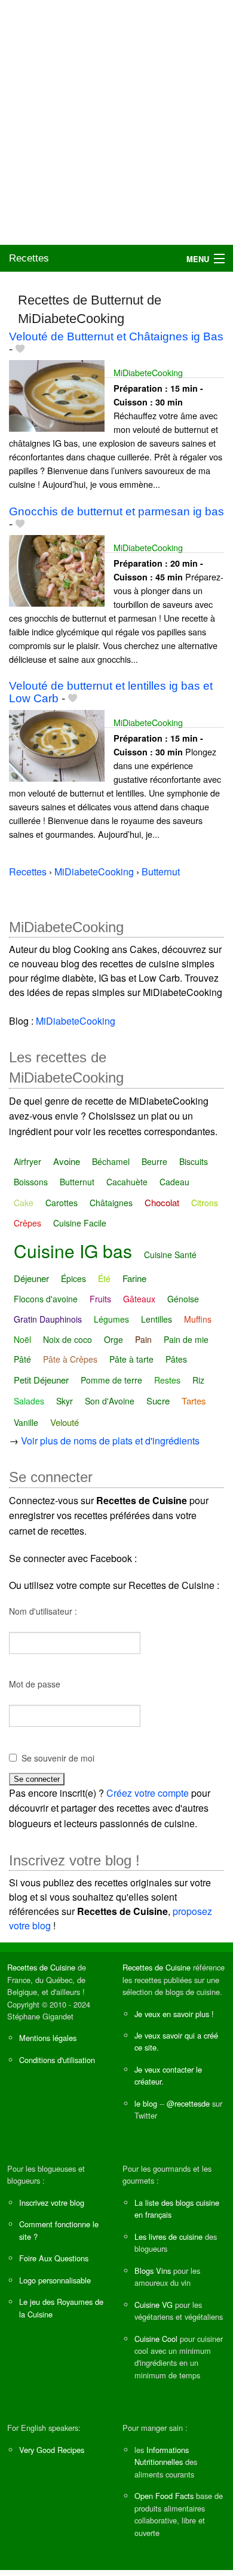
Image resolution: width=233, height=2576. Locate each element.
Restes (167, 1380)
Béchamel (111, 1161)
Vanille (26, 1422)
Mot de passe (35, 1684)
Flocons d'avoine (46, 1299)
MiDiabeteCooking (148, 372)
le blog (146, 2103)
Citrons (205, 1203)
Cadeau (174, 1182)
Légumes (111, 1319)
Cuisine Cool (156, 2339)
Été (104, 1278)
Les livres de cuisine (168, 2237)
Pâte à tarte (131, 1359)
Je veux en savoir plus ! (174, 2014)
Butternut (77, 1182)
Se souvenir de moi (58, 1758)
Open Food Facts (164, 2496)
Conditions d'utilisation (57, 2060)
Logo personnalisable (55, 2280)
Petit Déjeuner (41, 1380)
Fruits (100, 1299)
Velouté (65, 1422)
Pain (143, 1339)
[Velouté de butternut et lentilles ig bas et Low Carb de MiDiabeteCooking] (57, 744)
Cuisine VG (154, 2305)
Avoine (67, 1161)
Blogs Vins (153, 2271)
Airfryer (27, 1161)
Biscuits (194, 1161)
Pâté (22, 1359)
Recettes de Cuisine (41, 1967)
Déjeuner (31, 1278)
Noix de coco (68, 1339)
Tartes (194, 1401)
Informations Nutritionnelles (162, 2456)
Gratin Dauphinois (48, 1319)
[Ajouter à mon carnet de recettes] (20, 349)
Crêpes (27, 1223)
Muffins (198, 1319)
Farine (134, 1278)
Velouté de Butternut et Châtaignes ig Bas (116, 336)
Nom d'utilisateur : (43, 1611)
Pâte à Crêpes (70, 1359)
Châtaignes (111, 1203)
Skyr (65, 1401)
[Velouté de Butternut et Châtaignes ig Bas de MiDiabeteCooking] (57, 394)
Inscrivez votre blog (52, 2202)
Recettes (29, 258)
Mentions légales (48, 2038)
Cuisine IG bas (73, 1251)
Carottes (62, 1203)
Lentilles (157, 1319)
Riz (198, 1380)
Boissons (31, 1182)
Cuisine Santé (170, 1255)
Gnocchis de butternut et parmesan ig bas (116, 511)
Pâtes (176, 1359)
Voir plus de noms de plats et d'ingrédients (110, 1441)
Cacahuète (127, 1182)
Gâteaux (139, 1299)
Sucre (158, 1401)
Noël (22, 1339)
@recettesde (188, 2103)
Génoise (183, 1299)
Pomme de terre (111, 1380)
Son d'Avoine (110, 1401)
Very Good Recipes (52, 2450)
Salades (29, 1401)
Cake (24, 1203)
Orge (114, 1339)
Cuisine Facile (80, 1223)
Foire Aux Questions (54, 2258)
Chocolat (162, 1202)
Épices (73, 1278)
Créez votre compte (148, 1793)
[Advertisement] (116, 122)
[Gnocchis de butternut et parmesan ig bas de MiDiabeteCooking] (57, 569)
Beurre (154, 1161)
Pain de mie (186, 1339)
